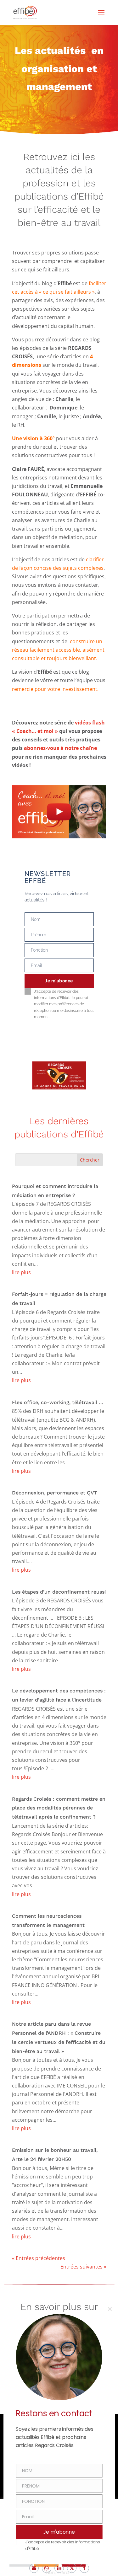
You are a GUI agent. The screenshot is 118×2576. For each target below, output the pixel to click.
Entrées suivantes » (83, 2267)
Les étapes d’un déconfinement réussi (59, 1592)
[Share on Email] (34, 2568)
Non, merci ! (59, 2573)
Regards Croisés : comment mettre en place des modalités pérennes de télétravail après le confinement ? (59, 1808)
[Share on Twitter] (72, 2568)
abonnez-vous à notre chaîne (60, 748)
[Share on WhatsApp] (47, 2568)
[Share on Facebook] (84, 2568)
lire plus (21, 1272)
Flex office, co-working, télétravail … (58, 1402)
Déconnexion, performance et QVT (55, 1493)
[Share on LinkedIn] (59, 2568)
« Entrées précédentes (39, 2258)
